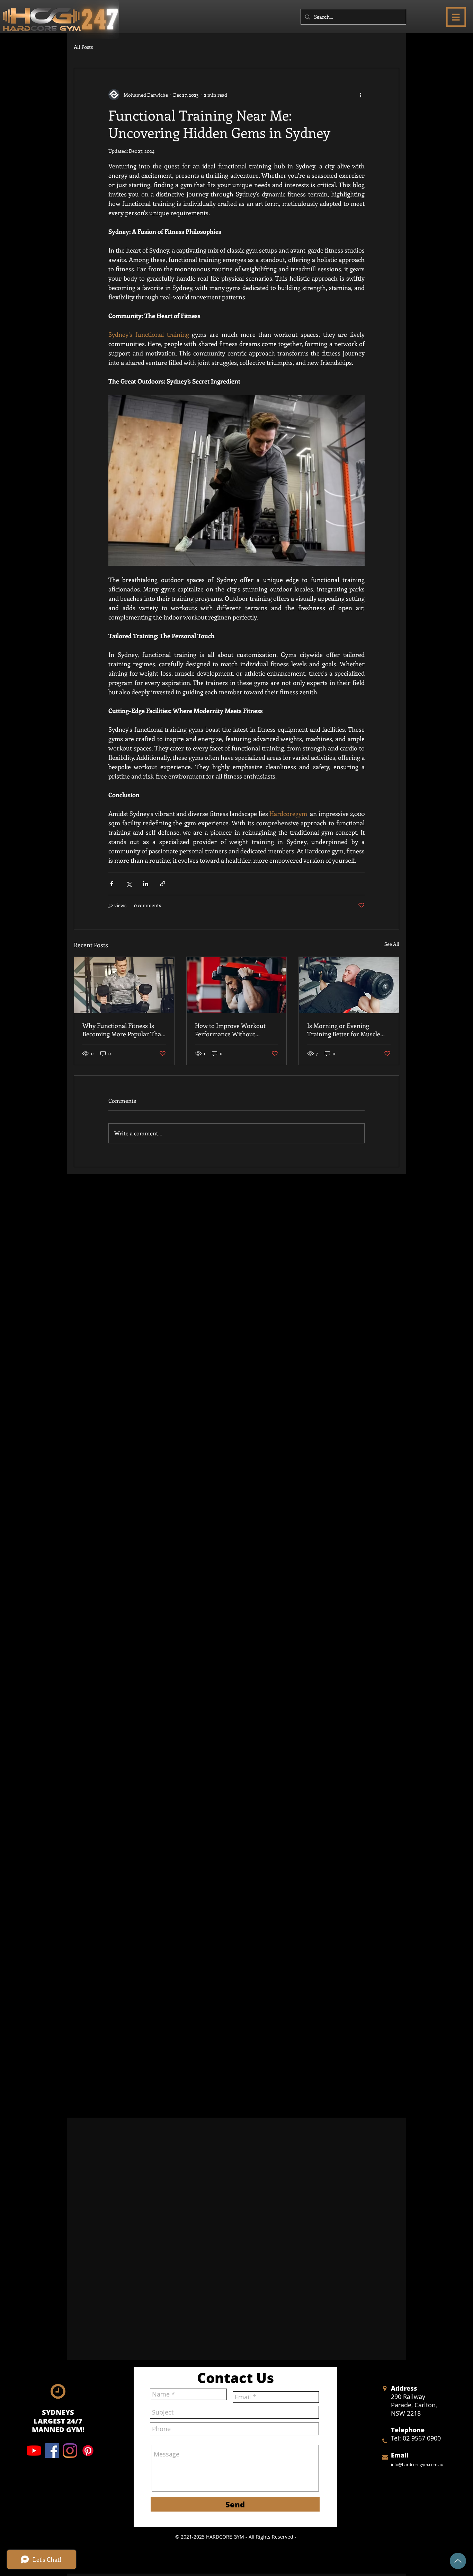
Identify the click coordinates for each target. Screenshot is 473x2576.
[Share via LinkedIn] (146, 884)
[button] (456, 17)
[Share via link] (163, 884)
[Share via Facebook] (112, 884)
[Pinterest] (88, 2451)
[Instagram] (70, 2451)
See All (392, 944)
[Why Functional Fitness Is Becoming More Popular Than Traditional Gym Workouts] (124, 985)
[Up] (458, 2561)
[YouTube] (34, 2451)
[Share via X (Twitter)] (129, 884)
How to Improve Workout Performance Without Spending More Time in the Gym (233, 1030)
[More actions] (360, 95)
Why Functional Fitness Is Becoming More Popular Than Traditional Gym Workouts (124, 1030)
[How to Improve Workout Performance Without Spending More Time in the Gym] (237, 985)
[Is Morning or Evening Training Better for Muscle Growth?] (349, 985)
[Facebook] (52, 2451)
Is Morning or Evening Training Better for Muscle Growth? (344, 1030)
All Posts (83, 47)
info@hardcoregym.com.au (417, 2464)
